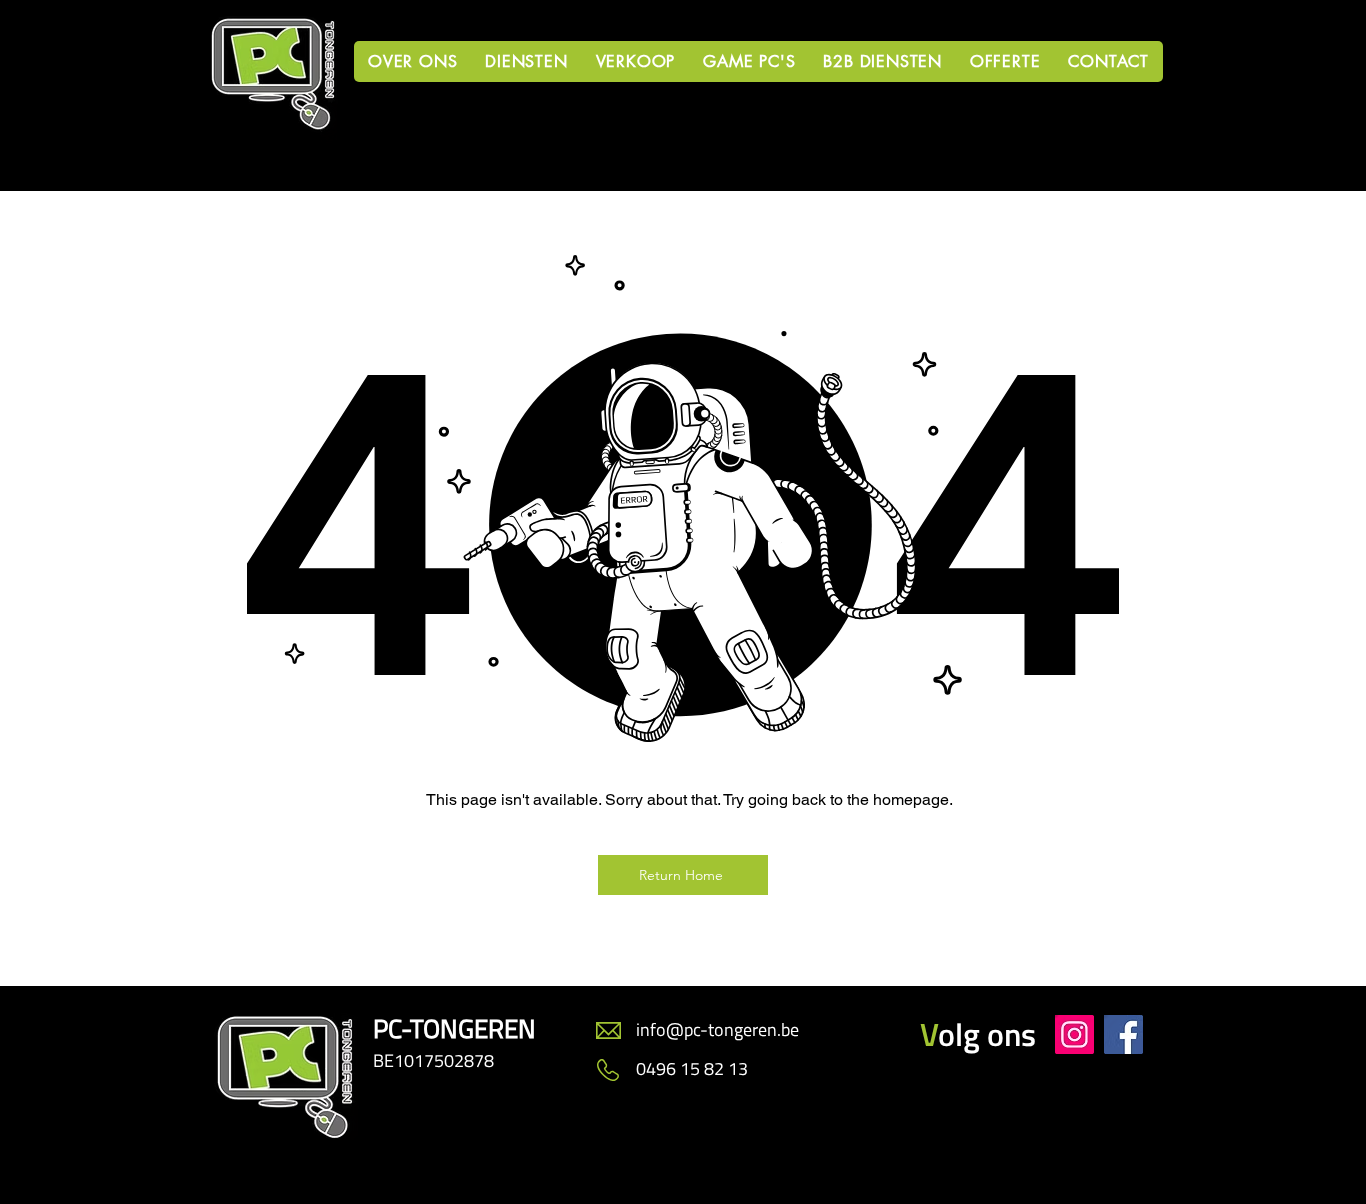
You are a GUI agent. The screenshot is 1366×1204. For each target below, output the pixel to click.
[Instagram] (1074, 1034)
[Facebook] (1123, 1034)
